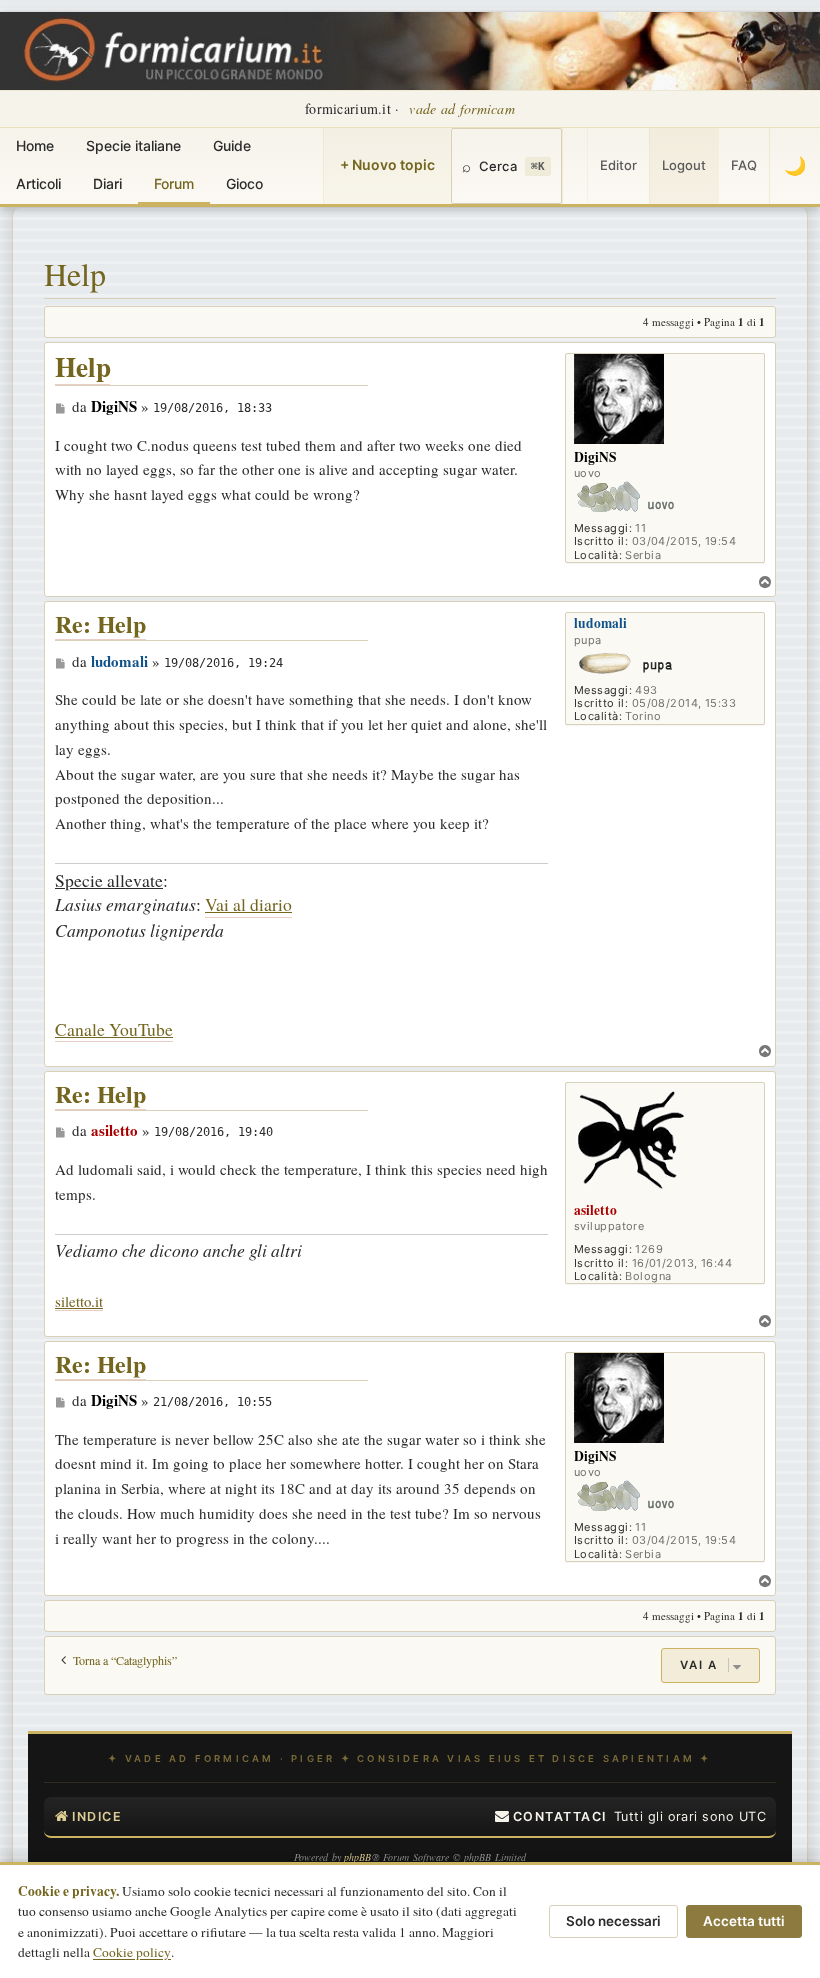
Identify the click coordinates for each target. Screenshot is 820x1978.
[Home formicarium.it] (410, 51)
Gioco (244, 183)
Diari (107, 183)
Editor (618, 165)
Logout (684, 165)
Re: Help (100, 624)
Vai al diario (248, 904)
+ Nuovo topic (387, 164)
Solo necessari (613, 1921)
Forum (174, 183)
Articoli (38, 183)
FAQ (744, 165)
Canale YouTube (114, 1029)
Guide (232, 145)
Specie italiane (133, 145)
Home (35, 145)
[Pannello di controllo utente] (575, 166)
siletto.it (79, 1302)
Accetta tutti (744, 1921)
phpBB (358, 1857)
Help (74, 273)
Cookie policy (132, 1952)
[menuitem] (551, 1817)
